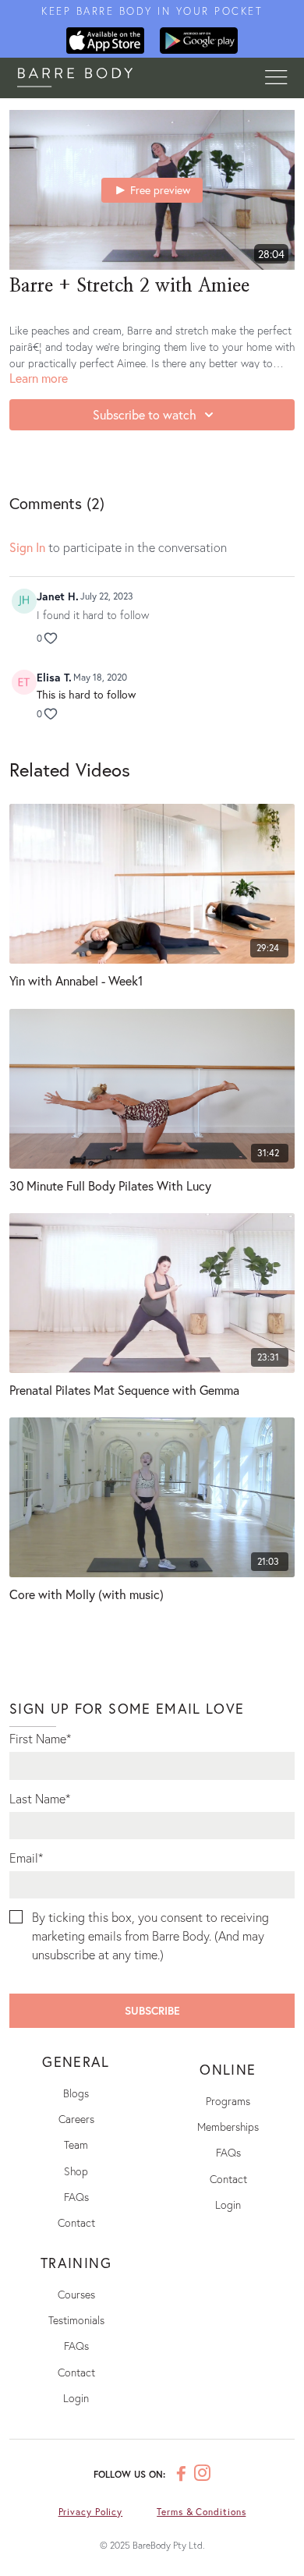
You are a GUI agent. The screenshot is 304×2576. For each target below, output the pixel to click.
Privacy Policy (91, 2512)
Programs (228, 2101)
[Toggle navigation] (276, 78)
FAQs (76, 2197)
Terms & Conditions (201, 2512)
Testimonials (76, 2320)
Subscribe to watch (145, 414)
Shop (76, 2171)
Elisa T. (54, 677)
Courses (76, 2294)
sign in (27, 547)
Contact (76, 2222)
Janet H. (58, 596)
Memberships (228, 2127)
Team (76, 2144)
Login (228, 2204)
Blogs (76, 2093)
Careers (76, 2119)
